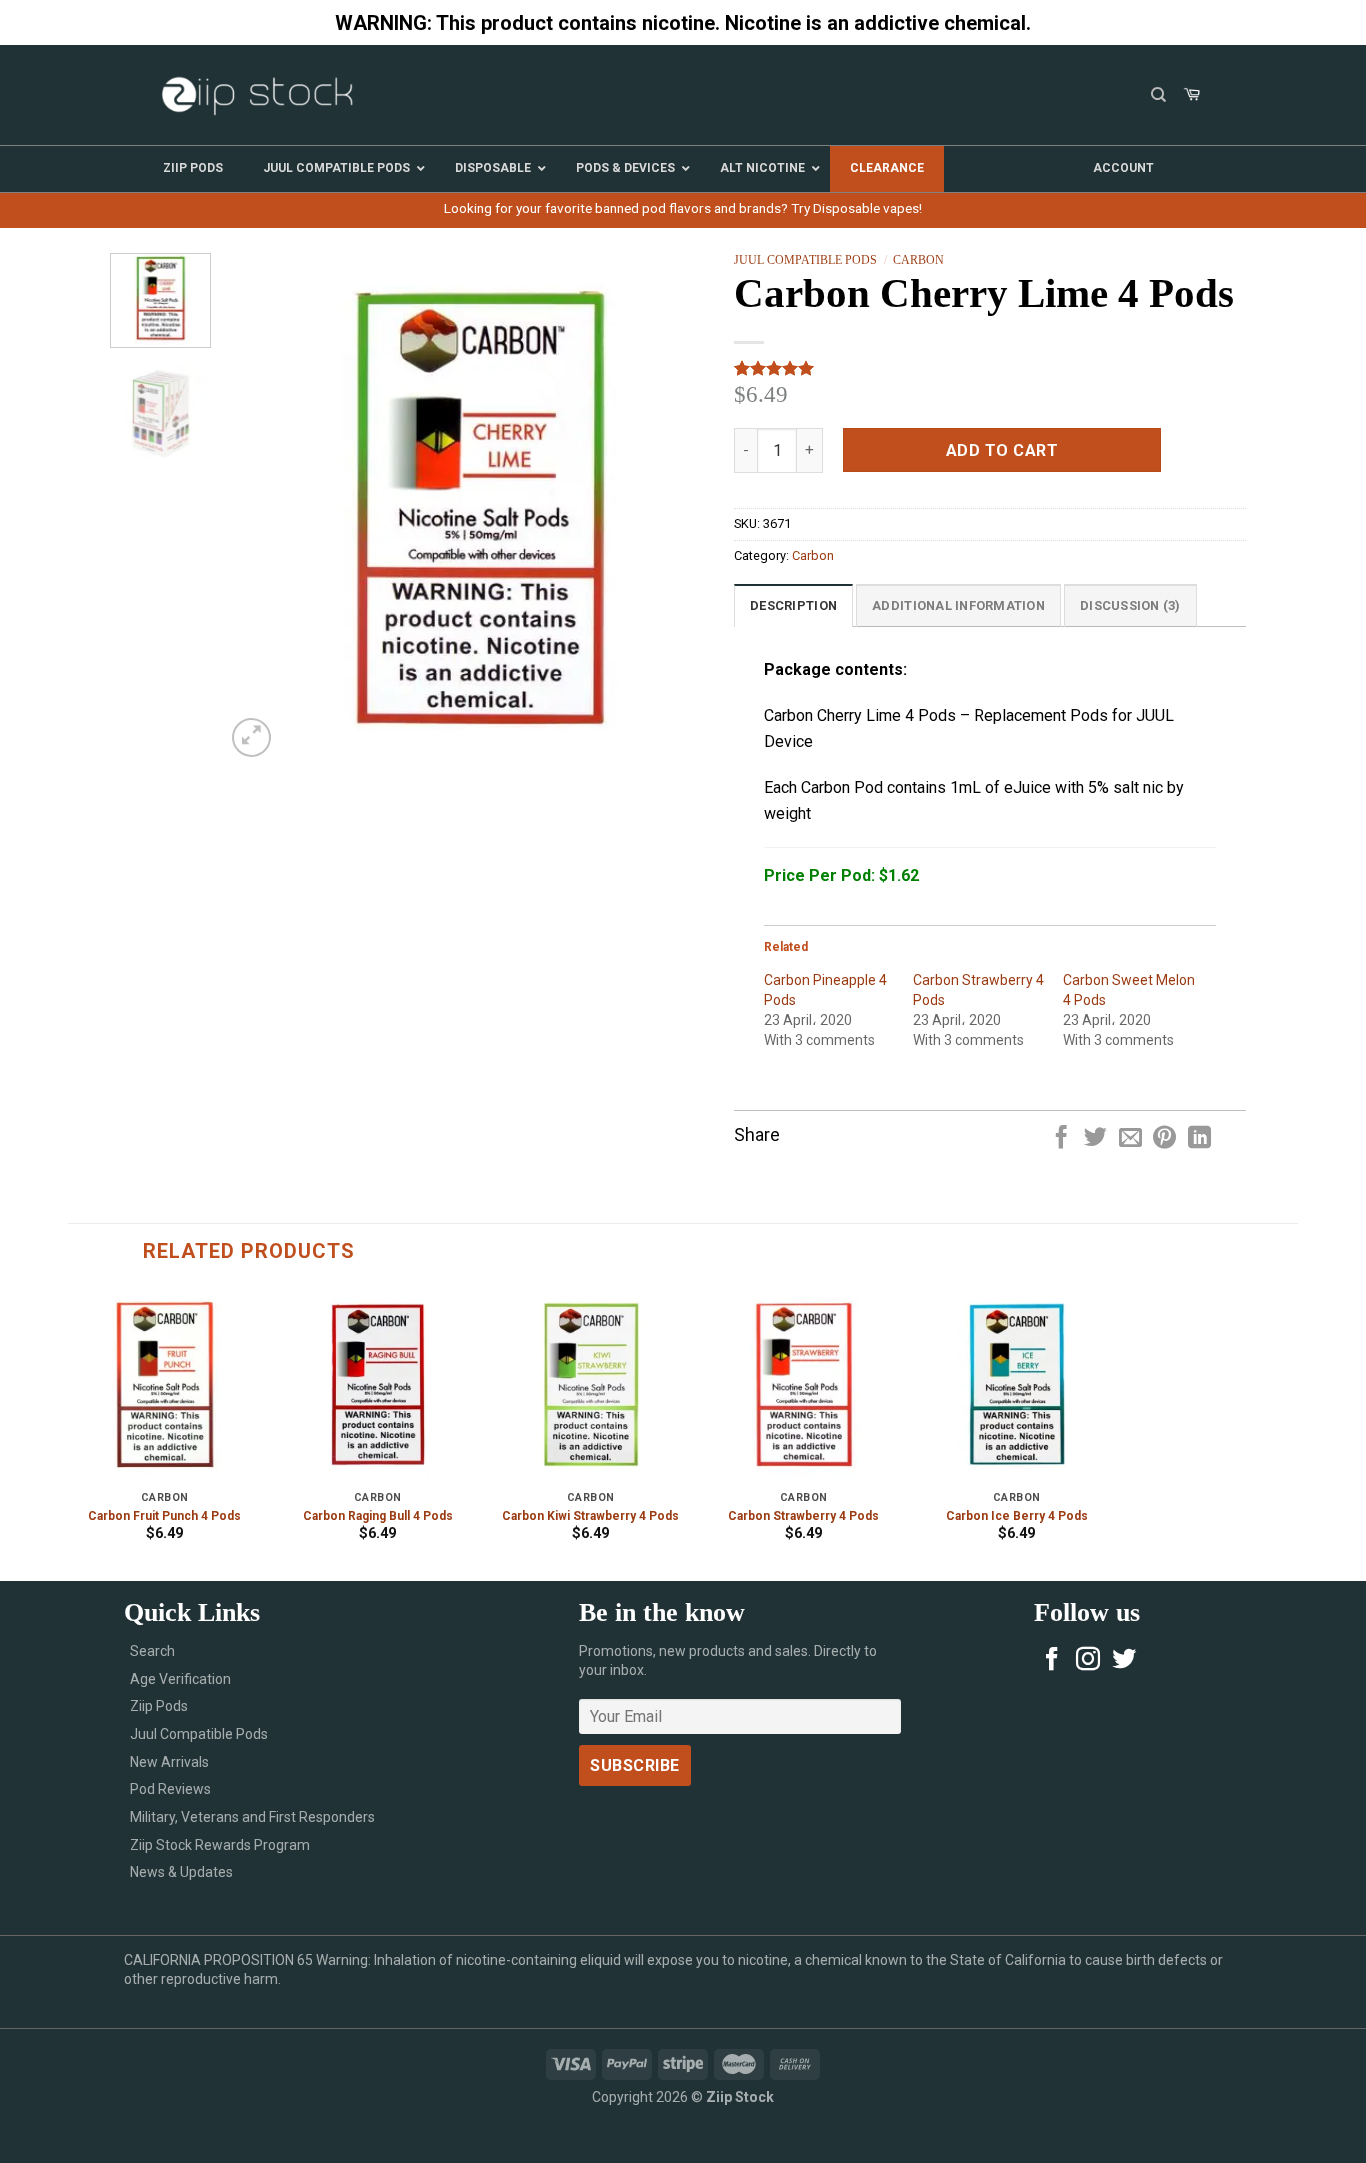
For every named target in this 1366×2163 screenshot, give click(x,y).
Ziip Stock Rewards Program (220, 1845)
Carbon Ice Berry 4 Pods (1017, 1516)
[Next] (699, 507)
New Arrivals (169, 1762)
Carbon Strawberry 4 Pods (803, 1516)
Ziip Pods (159, 1706)
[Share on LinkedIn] (1199, 1139)
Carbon (918, 260)
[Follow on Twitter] (1124, 1660)
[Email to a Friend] (1130, 1139)
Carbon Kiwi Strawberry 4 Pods (590, 1516)
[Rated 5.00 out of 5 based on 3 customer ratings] (990, 368)
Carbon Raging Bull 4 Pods (378, 1516)
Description (793, 605)
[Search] (1158, 95)
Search (152, 1651)
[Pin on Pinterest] (1164, 1139)
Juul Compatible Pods (805, 260)
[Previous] (260, 507)
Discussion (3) (1130, 605)
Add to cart (1002, 450)
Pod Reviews (170, 1789)
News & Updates (181, 1872)
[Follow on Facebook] (1052, 1660)
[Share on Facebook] (1061, 1139)
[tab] (793, 605)
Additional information (958, 605)
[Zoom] (251, 737)
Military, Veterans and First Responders (252, 1817)
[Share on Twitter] (1095, 1139)
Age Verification (180, 1679)
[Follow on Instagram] (1088, 1660)
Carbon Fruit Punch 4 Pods (164, 1516)
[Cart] (1192, 95)
